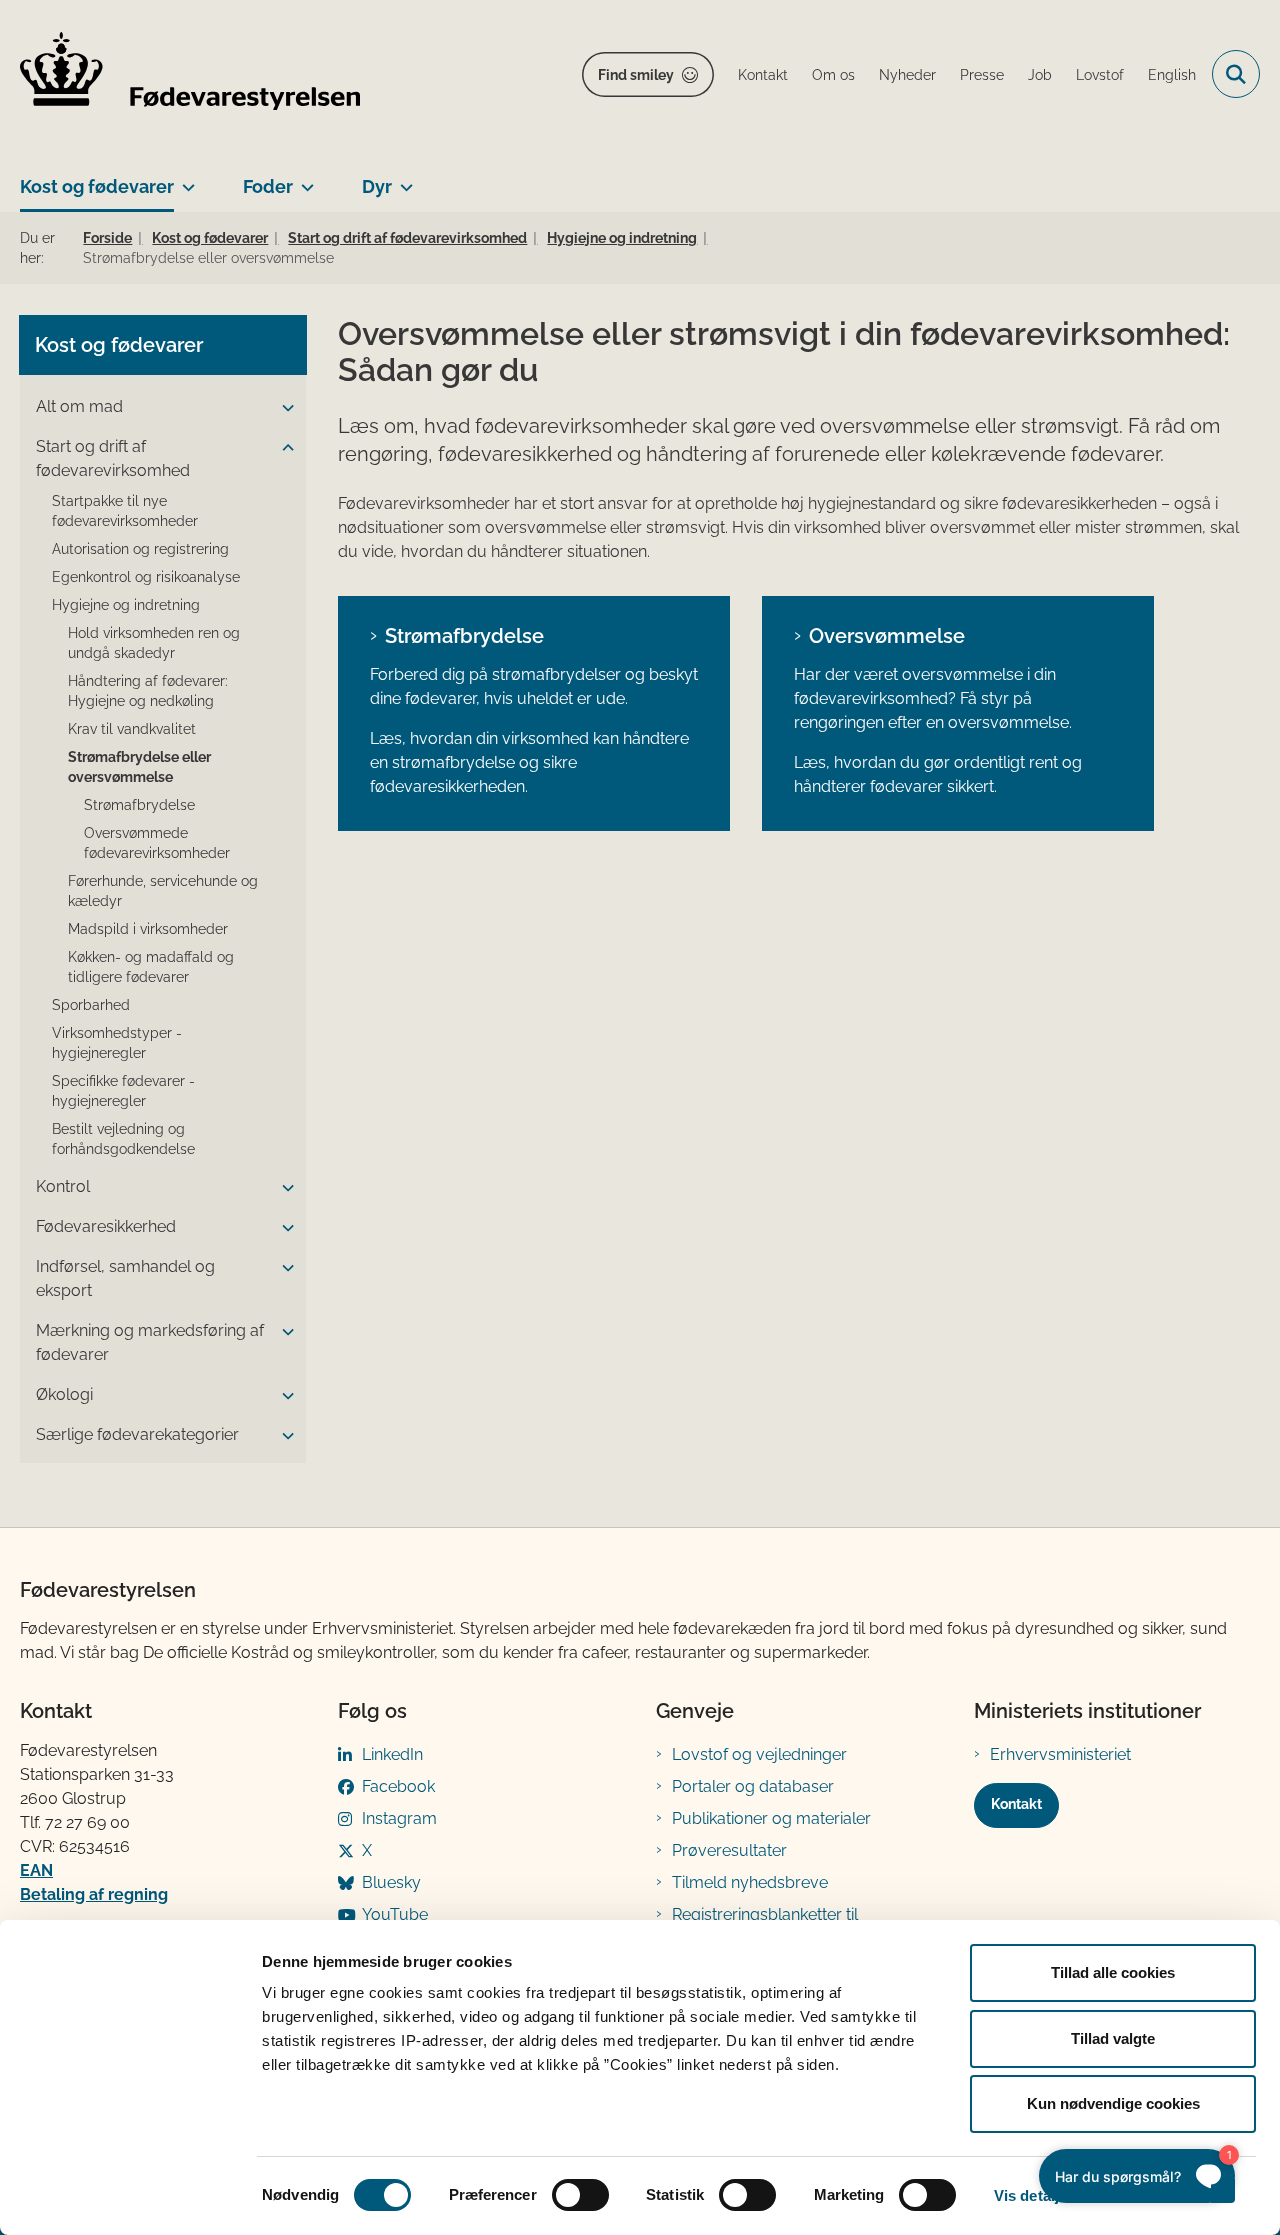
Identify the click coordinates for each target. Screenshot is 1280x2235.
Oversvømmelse (887, 636)
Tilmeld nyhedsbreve (750, 1882)
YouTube (395, 1914)
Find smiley (636, 75)
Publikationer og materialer (771, 1818)
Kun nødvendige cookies (1113, 2103)
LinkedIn (392, 1754)
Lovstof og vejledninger (759, 1754)
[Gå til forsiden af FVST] (190, 74)
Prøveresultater (729, 1850)
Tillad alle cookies (1113, 1972)
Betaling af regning (94, 1894)
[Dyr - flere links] (402, 179)
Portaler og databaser (753, 1786)
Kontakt (1016, 1804)
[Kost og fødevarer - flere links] (184, 179)
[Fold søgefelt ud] (1236, 74)
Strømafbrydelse (464, 636)
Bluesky (391, 1882)
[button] (283, 408)
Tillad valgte (1113, 2038)
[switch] (580, 2195)
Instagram (399, 1818)
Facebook (398, 1786)
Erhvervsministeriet (1060, 1754)
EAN (36, 1870)
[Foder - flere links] (303, 179)
